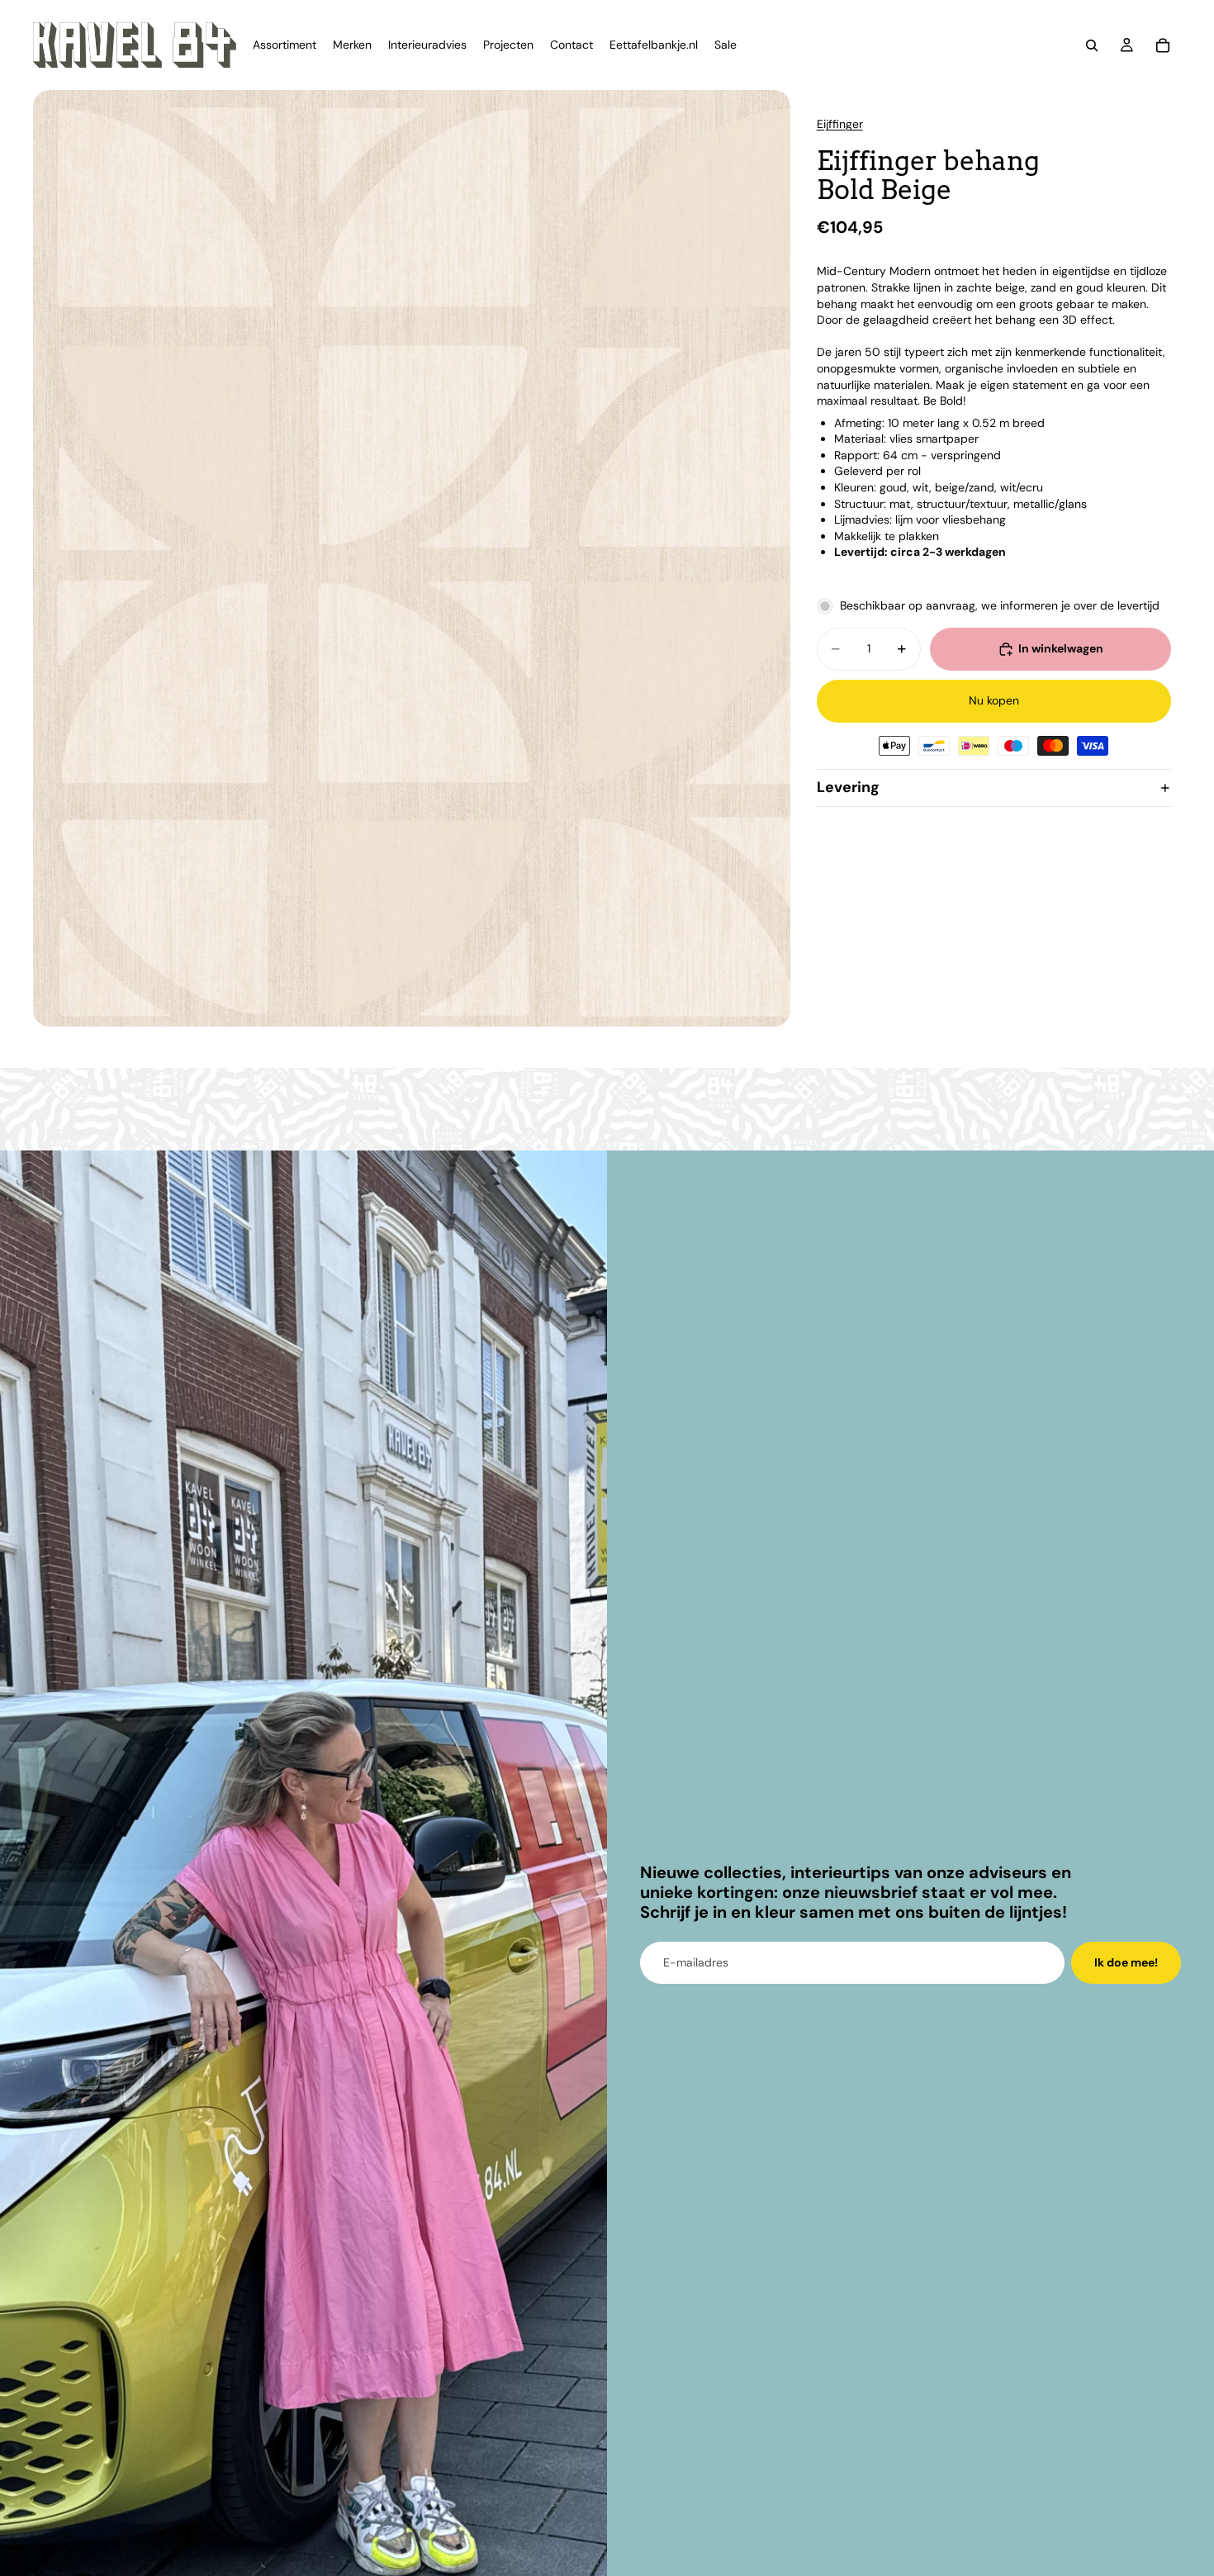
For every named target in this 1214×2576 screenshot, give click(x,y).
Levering (848, 787)
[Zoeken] (1092, 45)
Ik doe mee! (1126, 1962)
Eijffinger (840, 124)
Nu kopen (994, 700)
